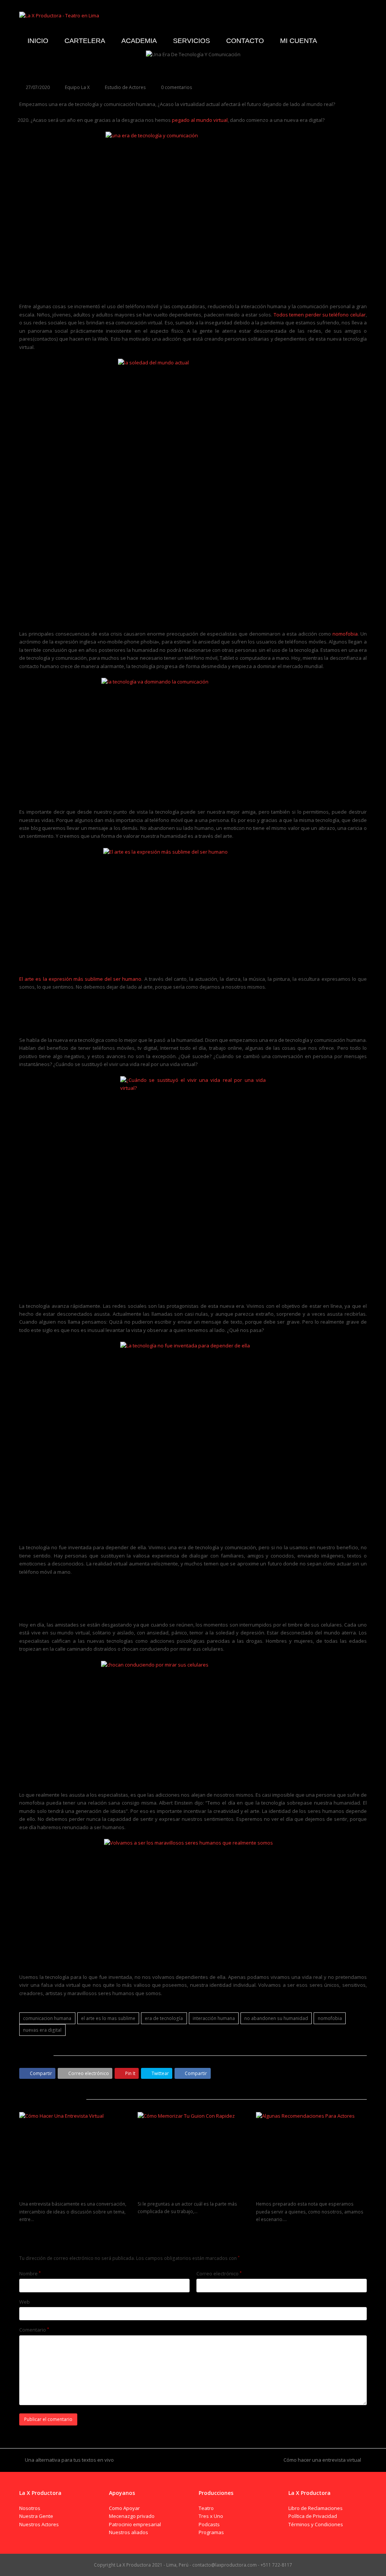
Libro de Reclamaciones (316, 2508)
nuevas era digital (42, 2030)
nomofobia (345, 634)
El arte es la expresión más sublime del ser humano (80, 979)
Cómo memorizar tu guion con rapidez (184, 2194)
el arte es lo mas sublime (108, 2018)
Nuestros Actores (39, 2524)
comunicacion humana (47, 2018)
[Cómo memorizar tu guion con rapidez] (193, 2149)
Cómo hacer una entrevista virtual (60, 2195)
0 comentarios (177, 87)
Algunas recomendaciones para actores (304, 2195)
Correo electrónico (219, 2273)
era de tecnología (164, 2018)
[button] (37, 2073)
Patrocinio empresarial (135, 2524)
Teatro (206, 2508)
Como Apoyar (124, 2508)
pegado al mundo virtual (200, 120)
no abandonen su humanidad (276, 2018)
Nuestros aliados (129, 2532)
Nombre (30, 2273)
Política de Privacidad (313, 2516)
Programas (211, 2532)
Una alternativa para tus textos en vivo (69, 2460)
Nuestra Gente (36, 2516)
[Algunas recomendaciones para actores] (311, 2149)
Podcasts (209, 2524)
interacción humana (214, 2018)
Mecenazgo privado (132, 2516)
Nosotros (30, 2508)
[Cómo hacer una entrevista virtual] (75, 2149)
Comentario (34, 2330)
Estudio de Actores (125, 87)
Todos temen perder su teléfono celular (320, 315)
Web (25, 2302)
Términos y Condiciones (316, 2524)
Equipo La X (77, 87)
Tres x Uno (211, 2516)
